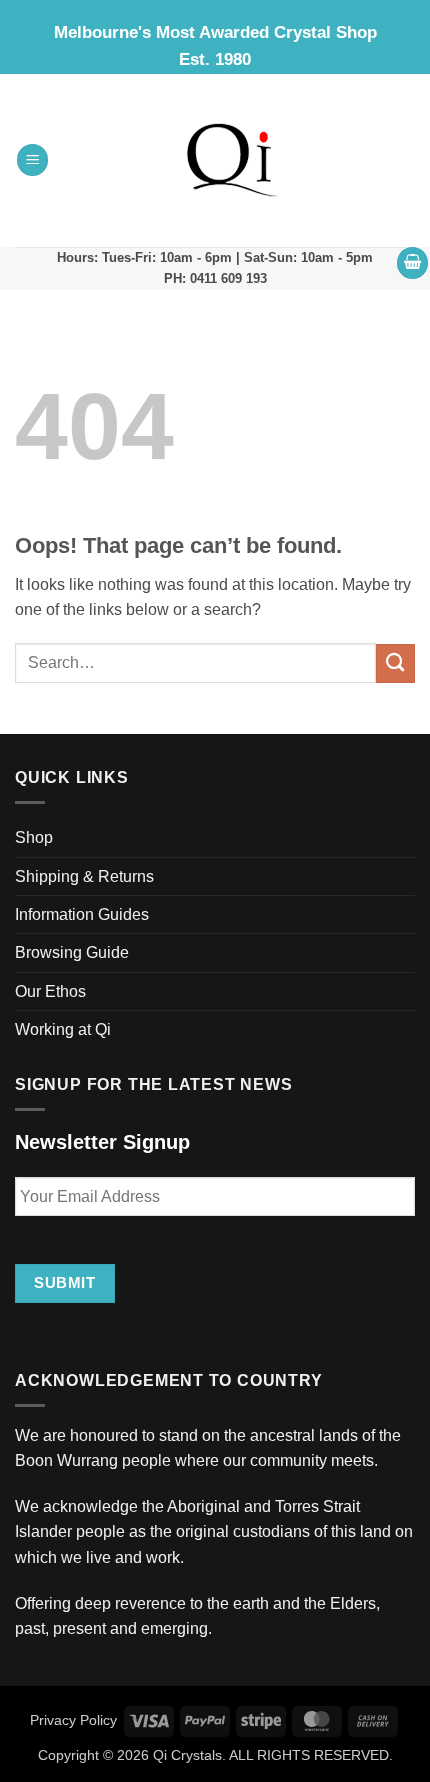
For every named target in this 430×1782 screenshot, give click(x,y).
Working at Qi (63, 1029)
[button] (33, 160)
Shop (34, 837)
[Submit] (395, 663)
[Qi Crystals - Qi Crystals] (232, 160)
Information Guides (82, 914)
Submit (64, 1282)
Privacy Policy (73, 1720)
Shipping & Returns (84, 876)
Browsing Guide (72, 952)
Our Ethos (50, 991)
